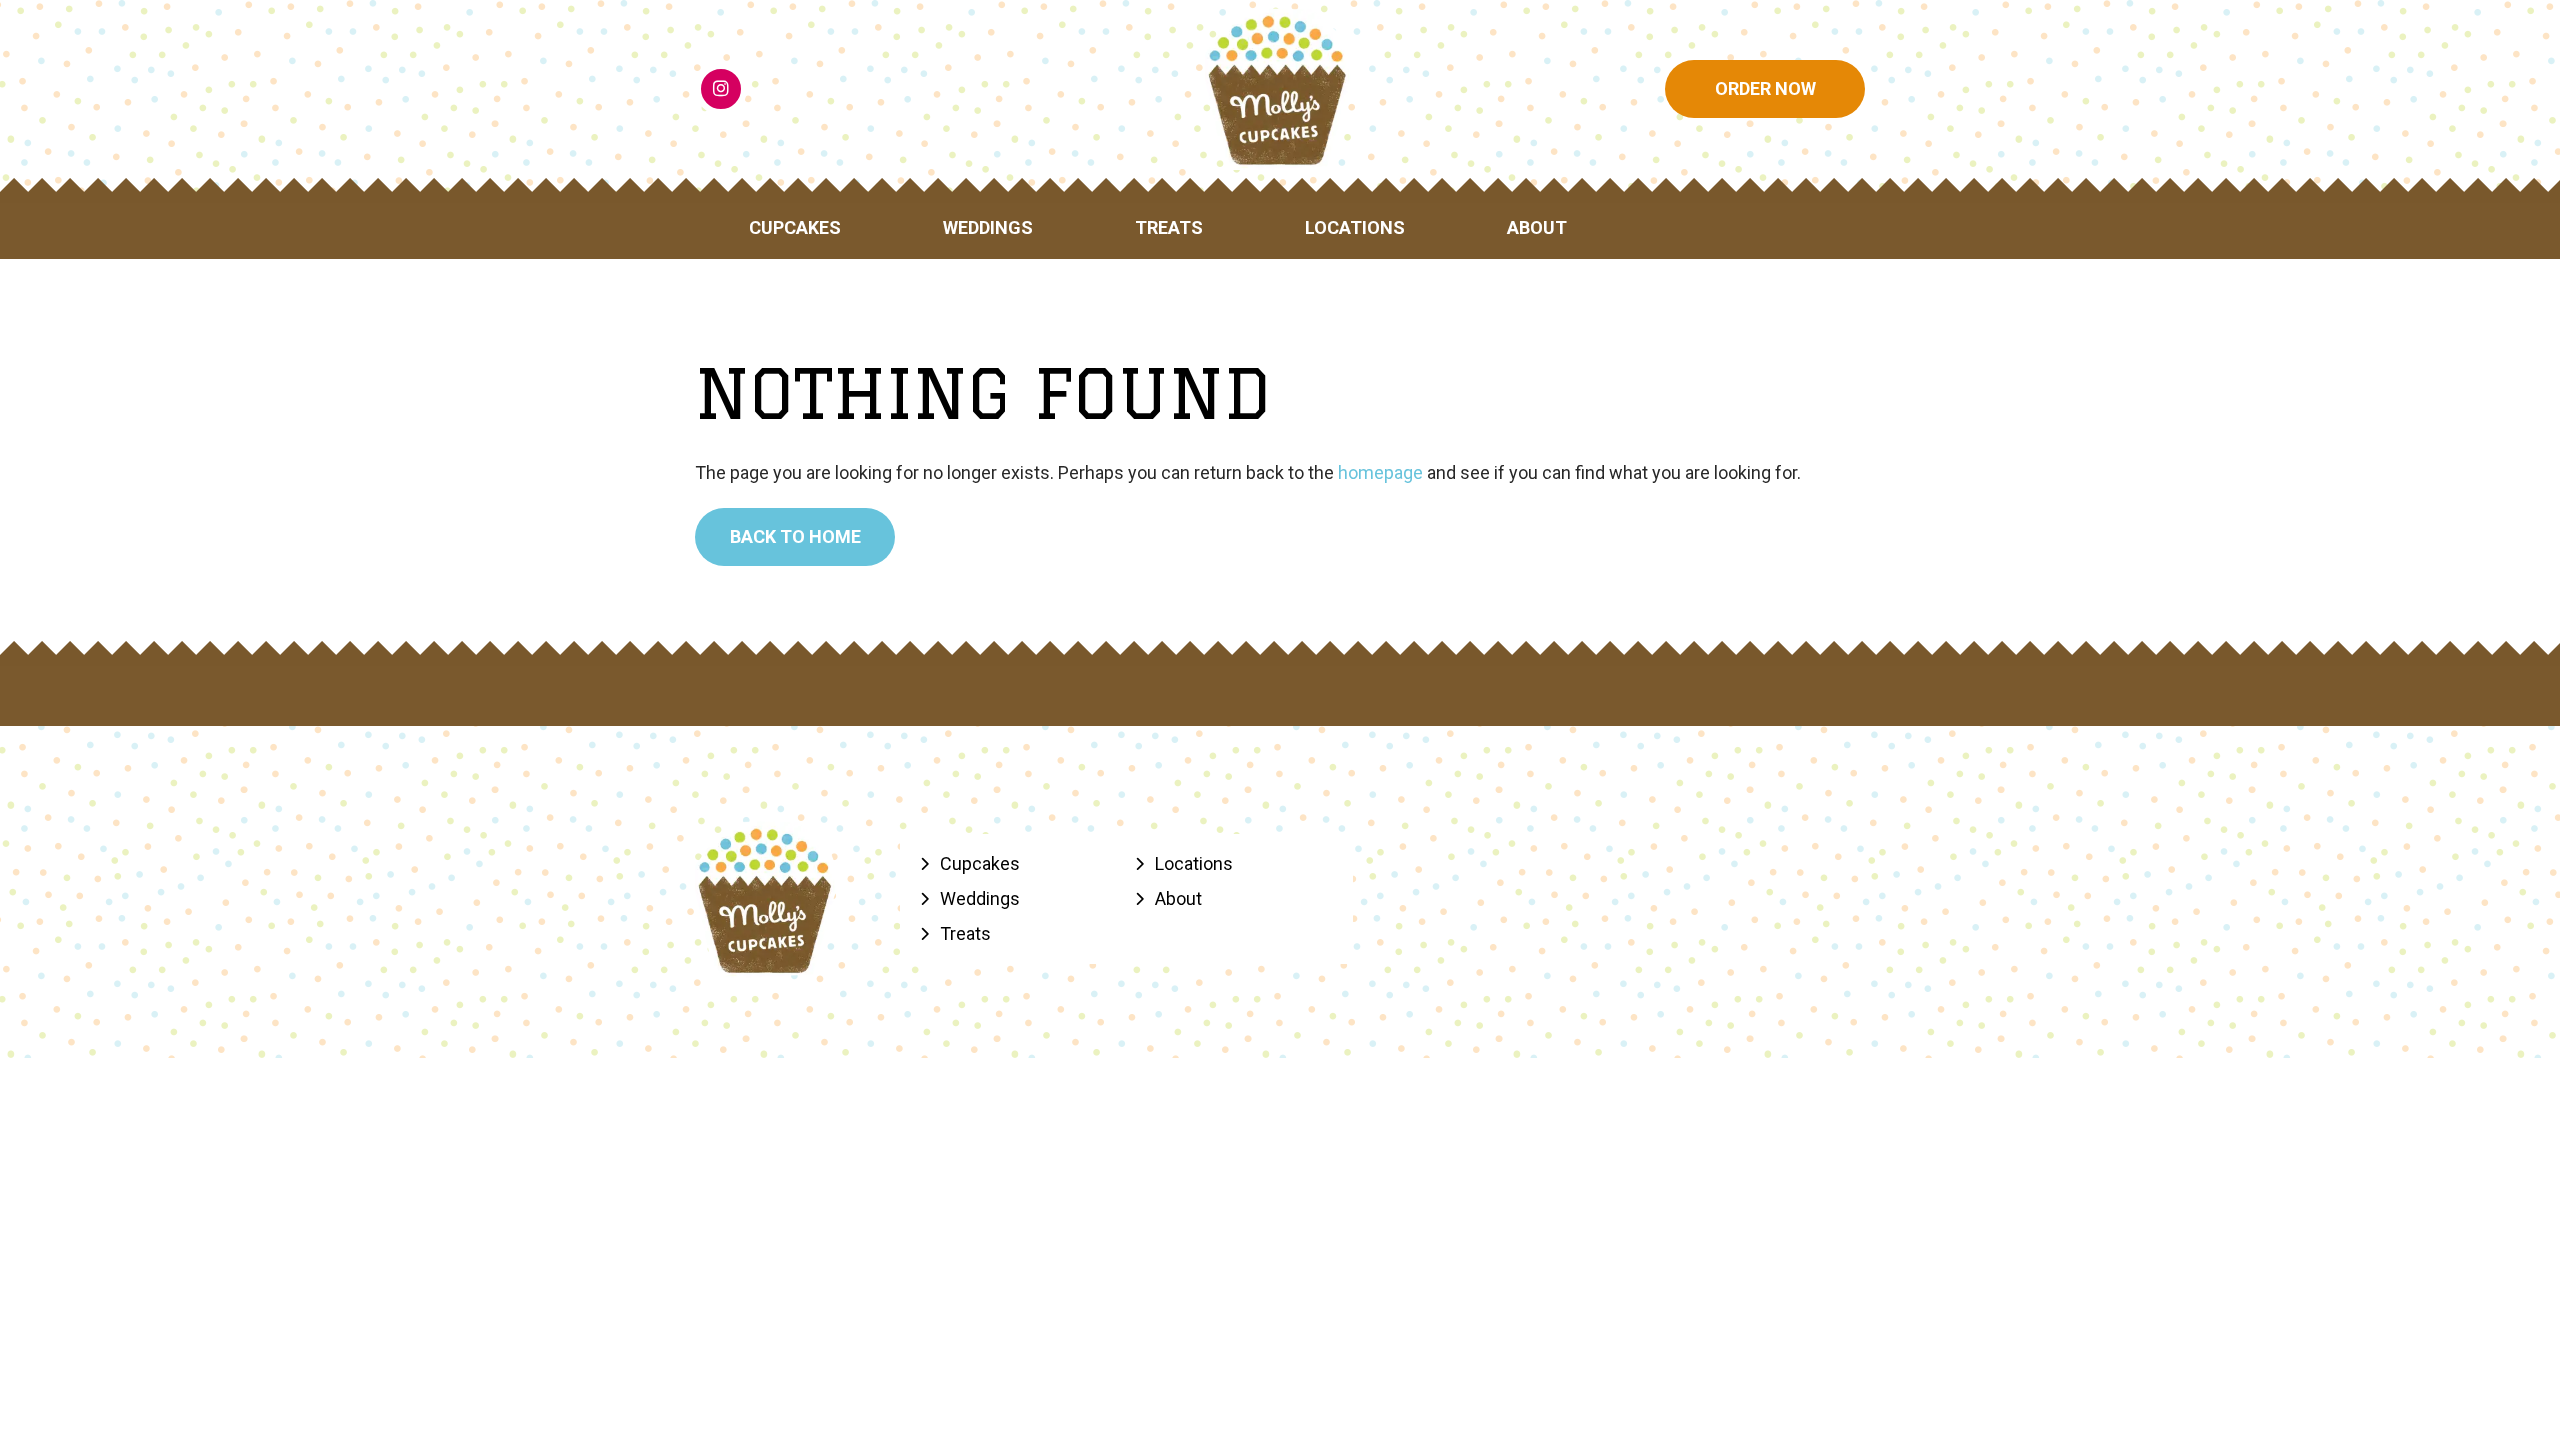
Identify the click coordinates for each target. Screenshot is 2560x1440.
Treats (1169, 227)
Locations (1355, 227)
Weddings (988, 227)
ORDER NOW (1765, 88)
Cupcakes (795, 227)
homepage (1380, 472)
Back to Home (795, 536)
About (1537, 227)
